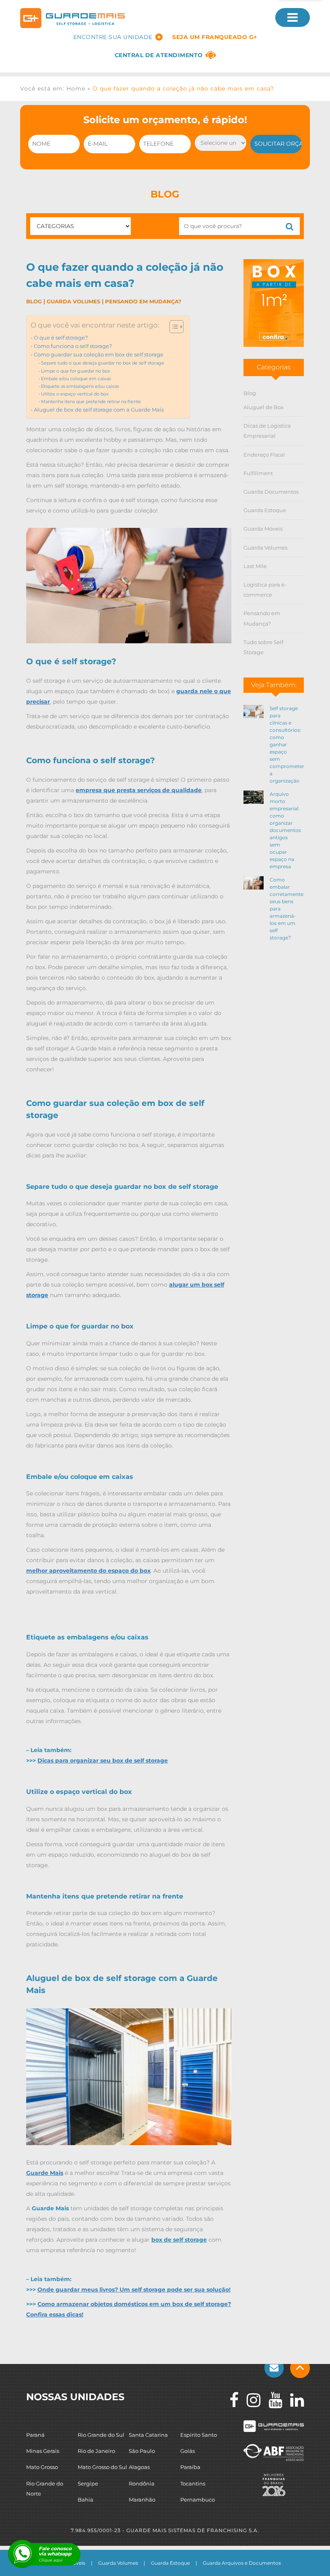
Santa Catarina (148, 2435)
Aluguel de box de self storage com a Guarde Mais (99, 410)
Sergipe (88, 2483)
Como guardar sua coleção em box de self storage (99, 355)
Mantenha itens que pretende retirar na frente (91, 402)
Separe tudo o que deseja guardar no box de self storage (103, 363)
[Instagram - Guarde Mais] (250, 2400)
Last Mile (255, 566)
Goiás (188, 2451)
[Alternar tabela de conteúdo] (172, 327)
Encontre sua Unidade (113, 37)
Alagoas (139, 2467)
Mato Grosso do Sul (102, 2467)
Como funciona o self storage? (73, 346)
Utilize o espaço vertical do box (75, 394)
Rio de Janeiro (96, 2451)
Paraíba (190, 2467)
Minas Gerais (43, 2451)
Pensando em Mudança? (143, 301)
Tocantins (193, 2483)
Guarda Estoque (265, 510)
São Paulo (142, 2451)
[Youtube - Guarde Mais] (271, 2400)
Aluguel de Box (264, 407)
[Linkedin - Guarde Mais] (293, 2400)
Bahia (86, 2500)
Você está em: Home (53, 89)
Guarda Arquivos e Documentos (242, 2563)
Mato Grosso (42, 2467)
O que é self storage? (61, 338)
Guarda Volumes (73, 301)
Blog (34, 301)
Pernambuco (198, 2500)
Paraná (35, 2435)
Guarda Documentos (271, 492)
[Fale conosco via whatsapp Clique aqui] (22, 2554)
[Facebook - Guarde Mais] (230, 2400)
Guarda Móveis (263, 529)
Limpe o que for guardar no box (76, 371)
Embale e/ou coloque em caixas (76, 379)
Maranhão (142, 2500)
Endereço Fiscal (264, 455)
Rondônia (142, 2483)
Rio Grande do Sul (101, 2435)
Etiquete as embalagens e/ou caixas (80, 386)
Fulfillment (258, 473)
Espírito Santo (199, 2435)
